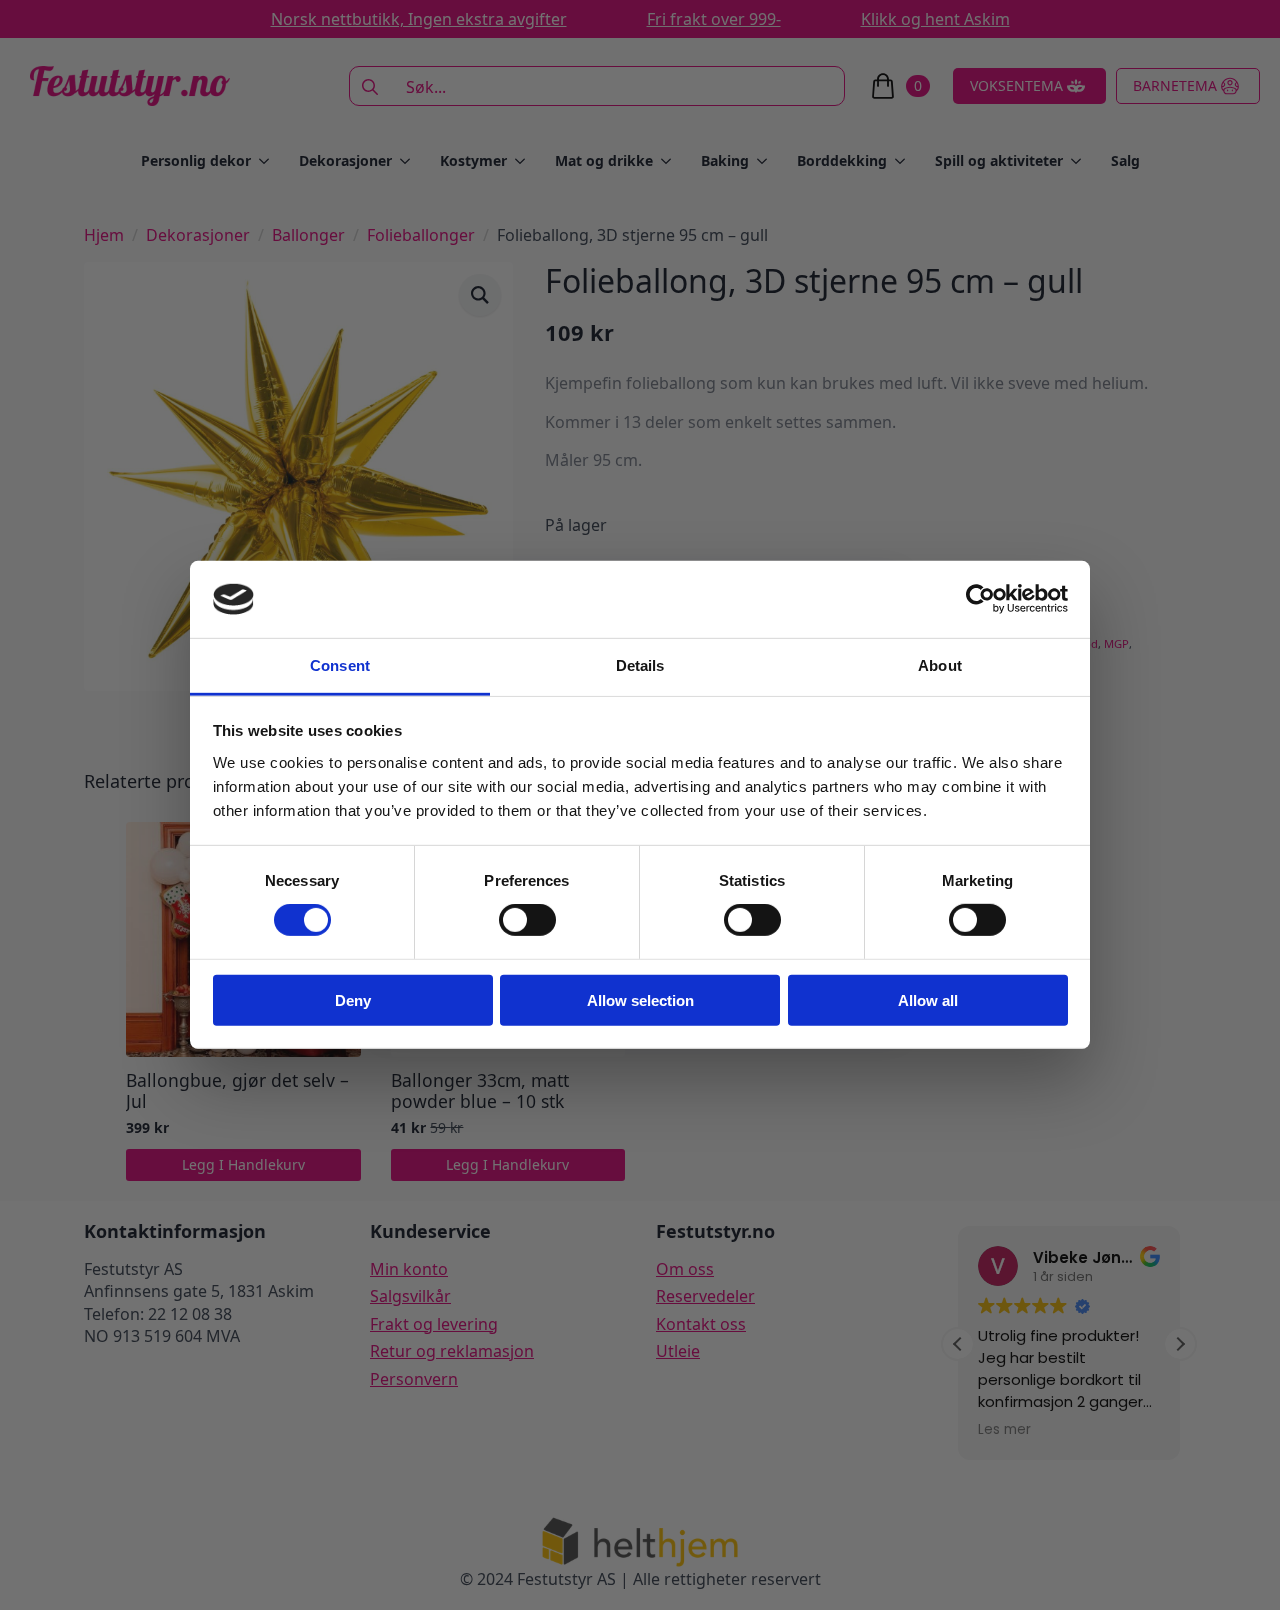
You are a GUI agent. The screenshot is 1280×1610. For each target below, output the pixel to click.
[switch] (527, 920)
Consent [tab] (340, 665)
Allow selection (640, 999)
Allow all (928, 999)
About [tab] (940, 665)
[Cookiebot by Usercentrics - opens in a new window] (980, 599)
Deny (353, 999)
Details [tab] (640, 665)
